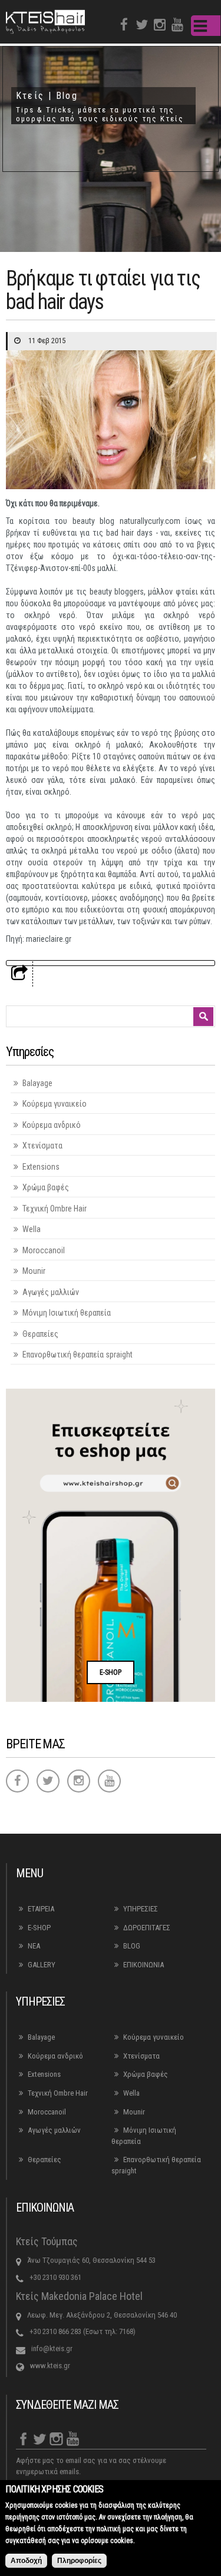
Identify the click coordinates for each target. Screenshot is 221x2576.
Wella (32, 1229)
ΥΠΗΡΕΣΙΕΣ (141, 1909)
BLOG (132, 1946)
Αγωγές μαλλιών (51, 1292)
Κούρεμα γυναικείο (55, 1104)
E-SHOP (111, 1672)
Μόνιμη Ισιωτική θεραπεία (67, 1313)
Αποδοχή (26, 2561)
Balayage (37, 1083)
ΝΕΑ (34, 1946)
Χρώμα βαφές (46, 1187)
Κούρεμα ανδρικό (52, 1125)
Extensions (41, 1167)
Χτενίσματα (42, 1146)
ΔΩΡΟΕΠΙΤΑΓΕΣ (147, 1928)
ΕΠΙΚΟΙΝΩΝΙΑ (144, 1965)
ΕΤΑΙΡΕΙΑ (41, 1909)
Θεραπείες (40, 1334)
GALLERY (42, 1965)
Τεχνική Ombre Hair (55, 1209)
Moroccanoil (44, 1250)
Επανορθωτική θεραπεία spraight (77, 1355)
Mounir (34, 1271)
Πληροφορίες (79, 2561)
